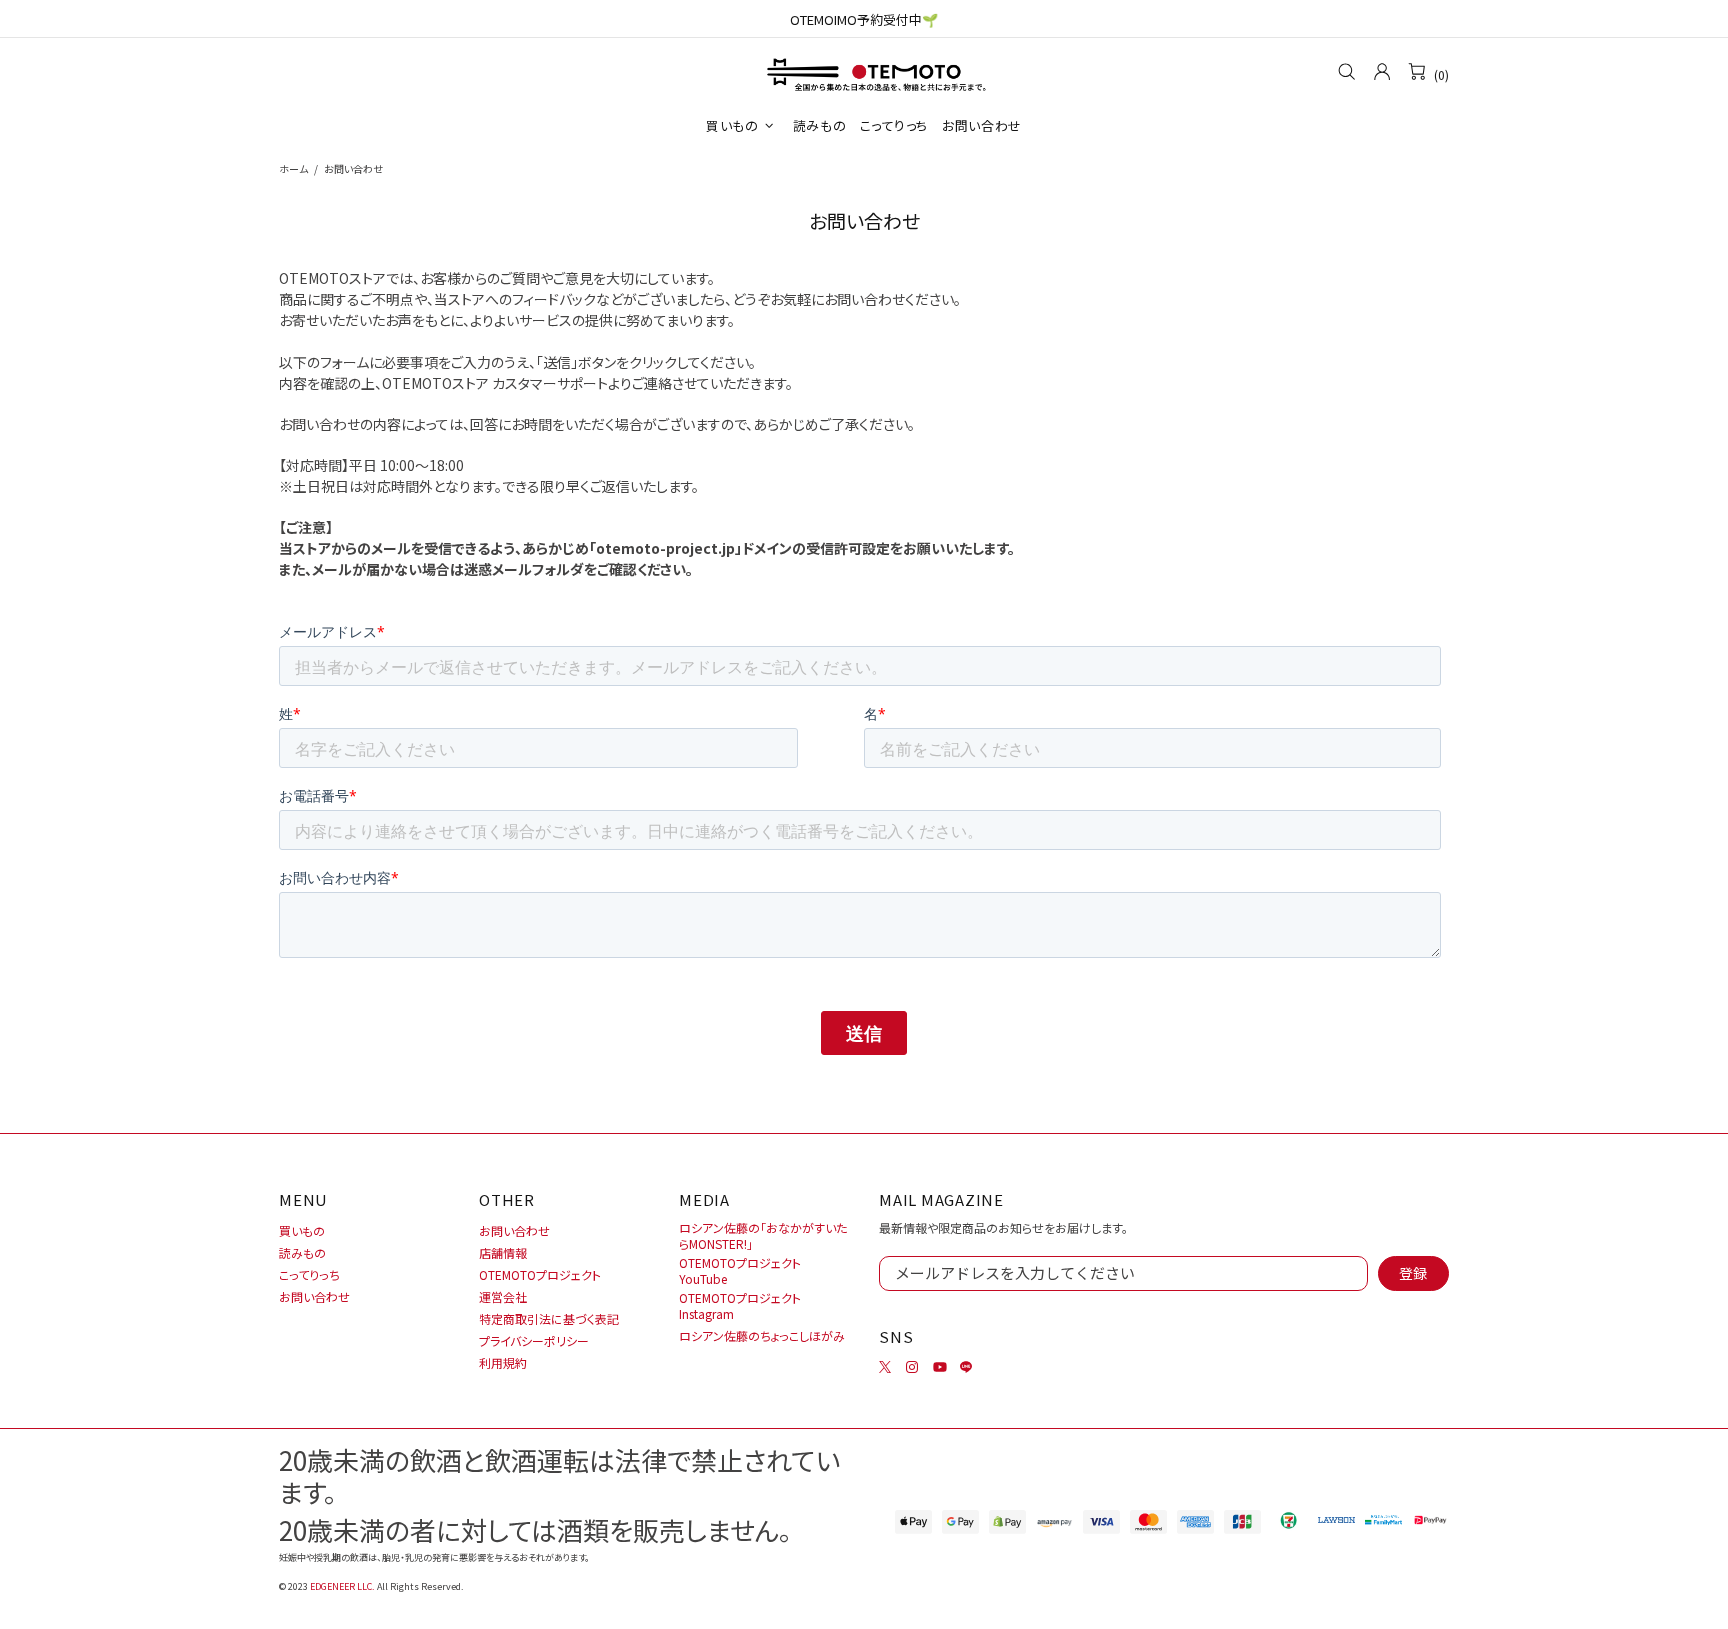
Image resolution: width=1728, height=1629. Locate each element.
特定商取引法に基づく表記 (549, 1319)
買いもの (302, 1231)
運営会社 (503, 1297)
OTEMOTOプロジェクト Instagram (740, 1306)
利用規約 (503, 1363)
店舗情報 (503, 1253)
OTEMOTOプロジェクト (540, 1275)
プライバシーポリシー (534, 1341)
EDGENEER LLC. (342, 1586)
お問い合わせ (314, 1297)
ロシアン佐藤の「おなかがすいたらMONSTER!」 (763, 1236)
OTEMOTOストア (864, 72)
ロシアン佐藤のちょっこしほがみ (762, 1336)
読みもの (302, 1253)
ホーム (293, 168)
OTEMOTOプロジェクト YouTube (740, 1271)
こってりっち (309, 1275)
